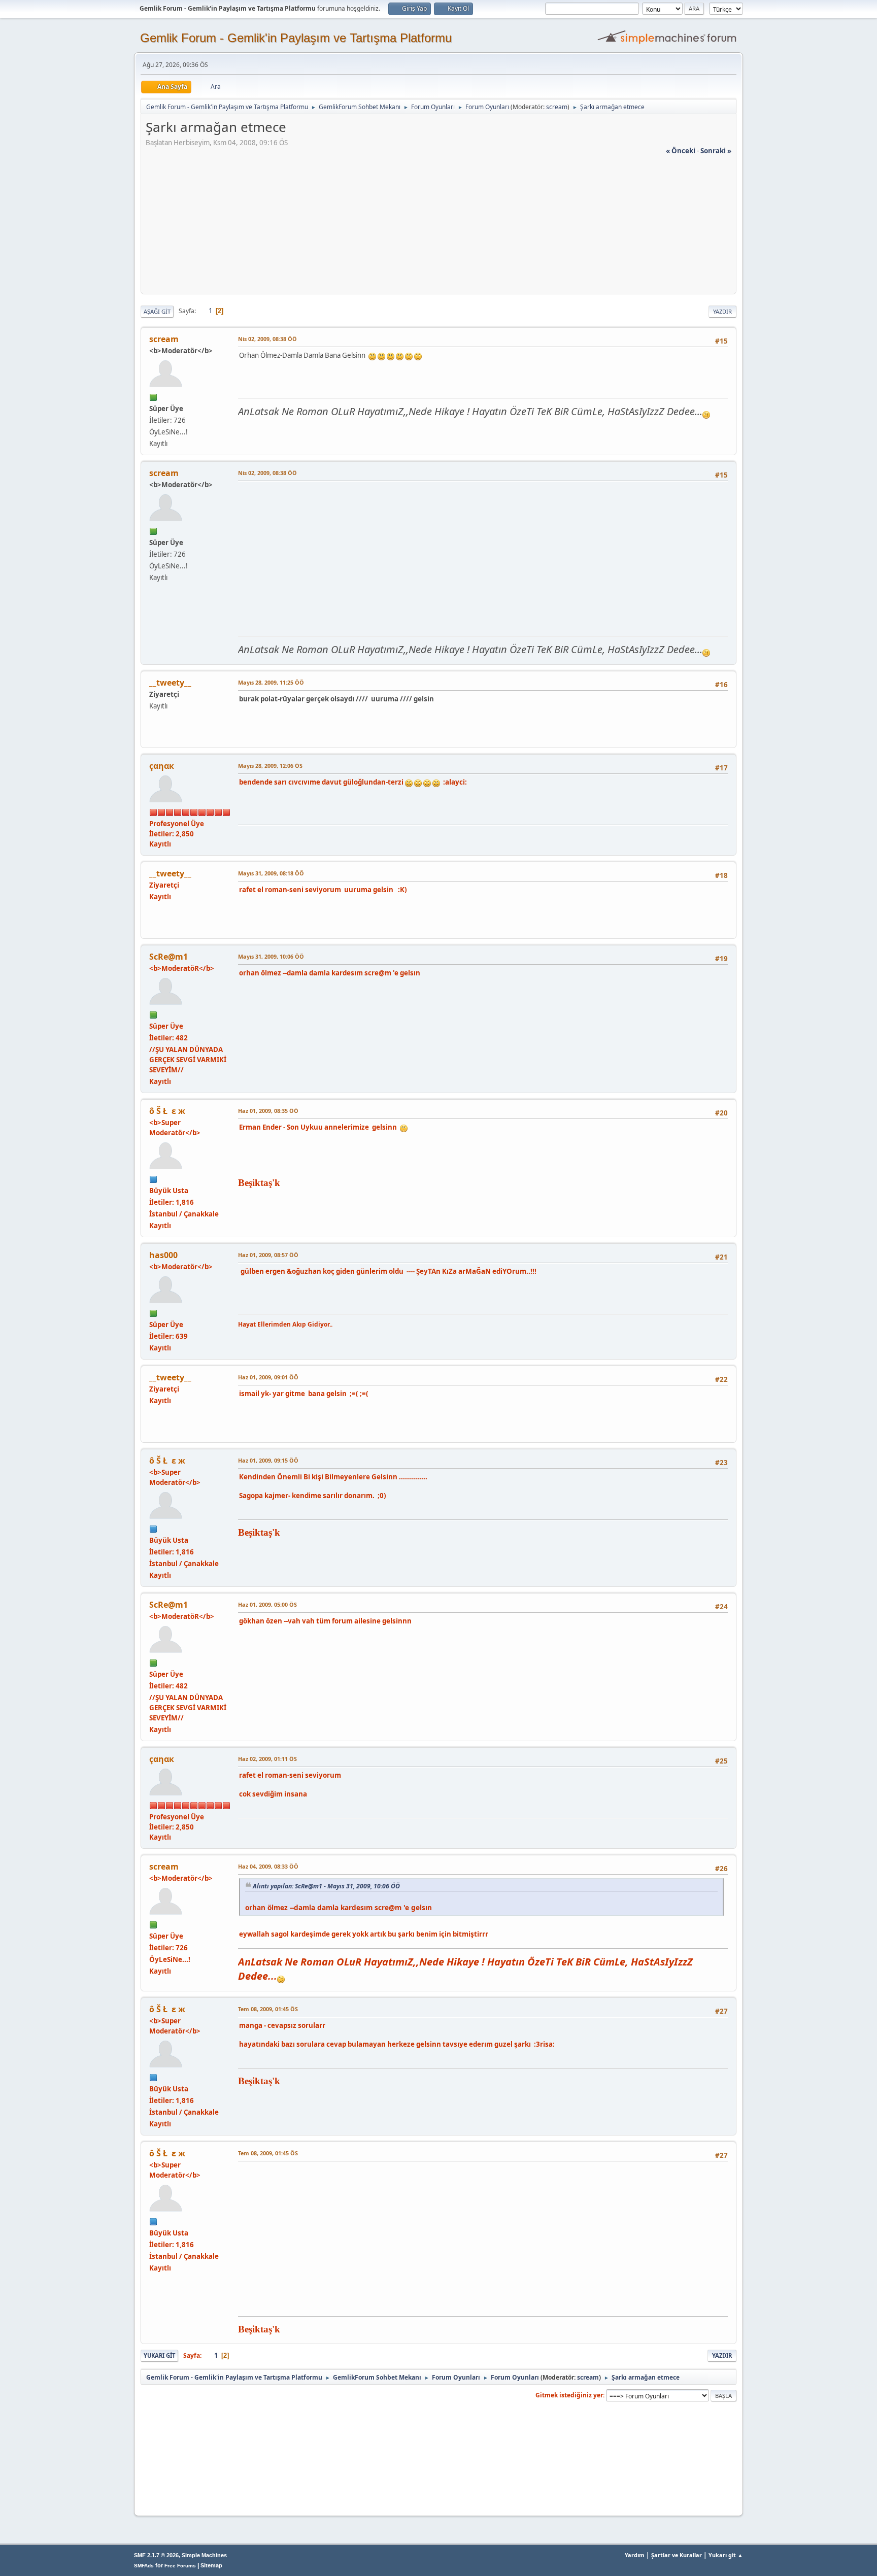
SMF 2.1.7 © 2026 (156, 2555)
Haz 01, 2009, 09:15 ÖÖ (268, 1460)
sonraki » (716, 151)
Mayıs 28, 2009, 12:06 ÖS (270, 766)
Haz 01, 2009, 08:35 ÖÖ (268, 1111)
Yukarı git (159, 2355)
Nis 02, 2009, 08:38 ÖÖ (267, 339)
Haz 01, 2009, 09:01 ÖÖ (268, 1377)
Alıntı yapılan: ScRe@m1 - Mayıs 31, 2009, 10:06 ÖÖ (326, 1886)
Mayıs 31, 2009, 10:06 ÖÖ (271, 956)
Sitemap (211, 2565)
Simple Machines (204, 2555)
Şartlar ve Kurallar (677, 2555)
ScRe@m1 (168, 957)
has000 (163, 1255)
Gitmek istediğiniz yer (569, 2395)
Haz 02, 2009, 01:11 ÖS (267, 1759)
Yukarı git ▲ (726, 2555)
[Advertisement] (438, 227)
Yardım (635, 2555)
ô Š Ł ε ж (167, 1111)
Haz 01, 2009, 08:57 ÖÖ (268, 1255)
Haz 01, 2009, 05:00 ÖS (267, 1604)
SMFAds (144, 2566)
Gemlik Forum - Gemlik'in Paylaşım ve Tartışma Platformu (296, 38)
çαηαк (162, 766)
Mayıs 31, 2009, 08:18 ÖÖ (271, 873)
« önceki (681, 151)
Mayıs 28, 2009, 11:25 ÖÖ (271, 682)
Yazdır (722, 311)
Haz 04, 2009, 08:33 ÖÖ (268, 1866)
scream (557, 107)
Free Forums (180, 2566)
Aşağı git (157, 311)
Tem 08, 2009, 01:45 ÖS (268, 2009)
